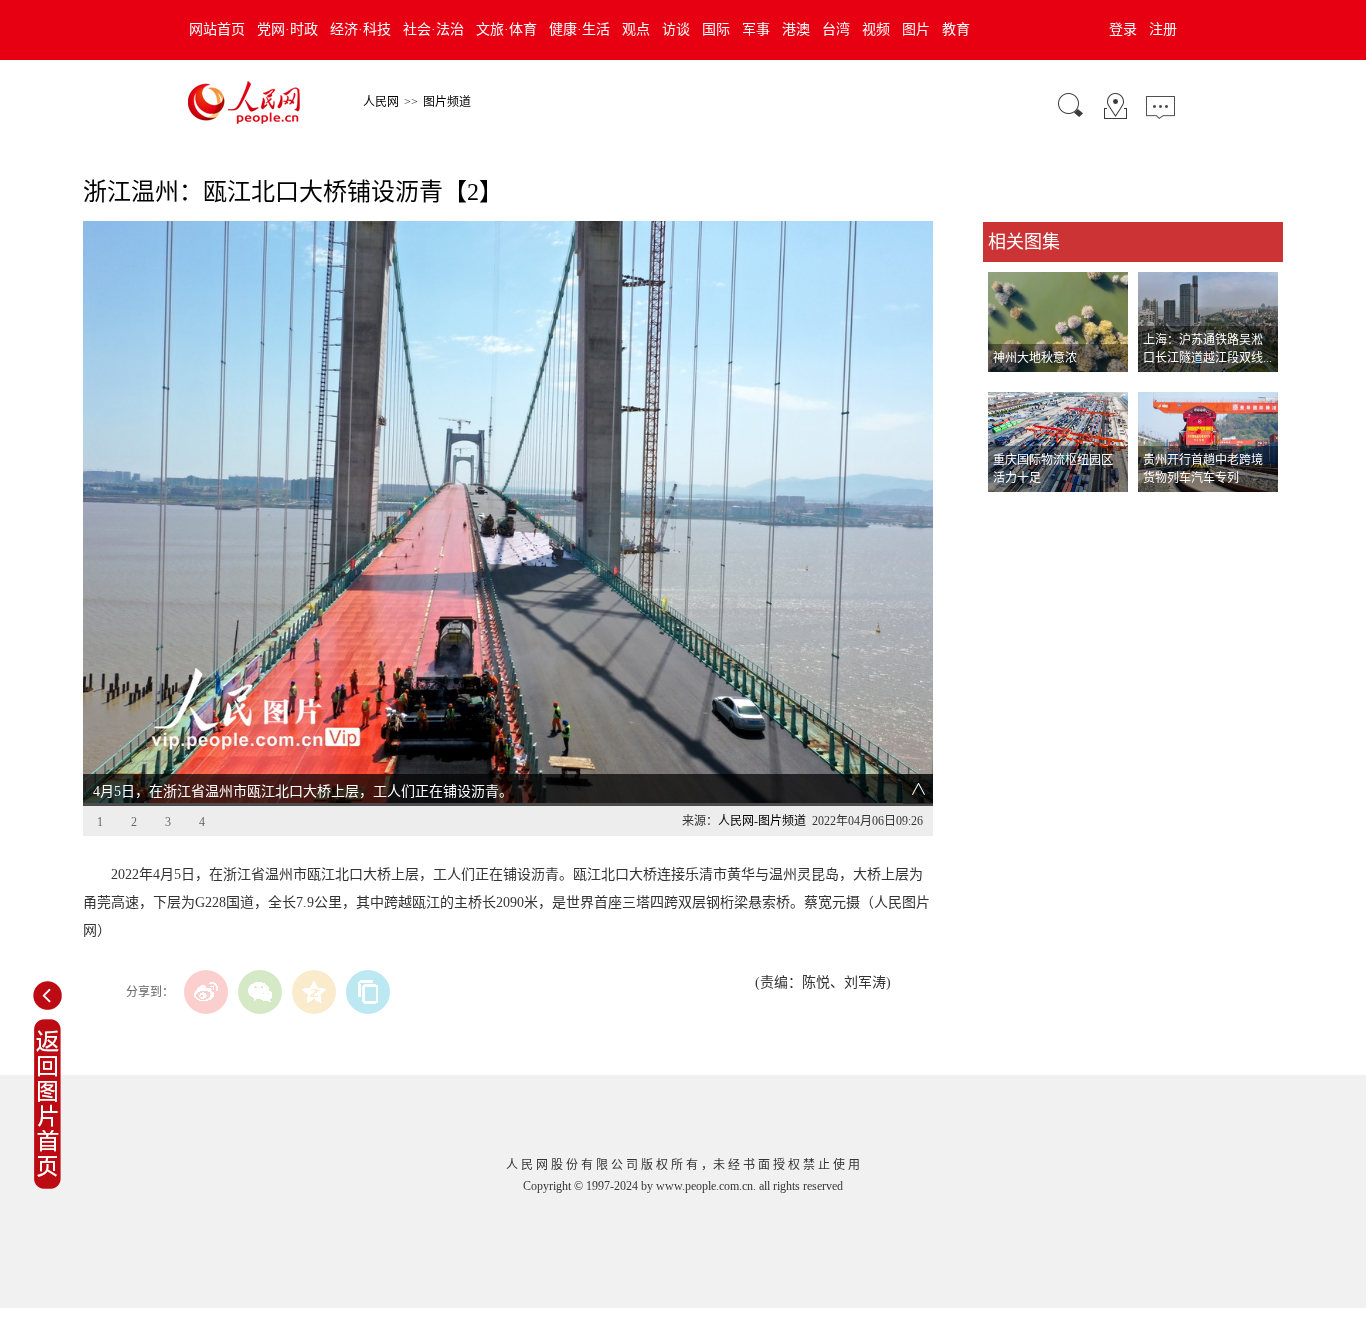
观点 (636, 29)
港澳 (796, 29)
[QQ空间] (314, 992)
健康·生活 (579, 29)
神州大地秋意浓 (1035, 358)
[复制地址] (368, 992)
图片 (916, 29)
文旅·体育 (506, 29)
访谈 (676, 29)
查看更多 (1011, 512)
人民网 (381, 102)
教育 (956, 29)
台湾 (836, 29)
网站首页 (217, 29)
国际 (716, 29)
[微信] (260, 992)
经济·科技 (360, 29)
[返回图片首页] (47, 1185)
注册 (1163, 29)
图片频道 (447, 102)
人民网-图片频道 (762, 821)
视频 (876, 29)
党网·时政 (287, 29)
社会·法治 (433, 29)
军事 (756, 29)
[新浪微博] (206, 992)
